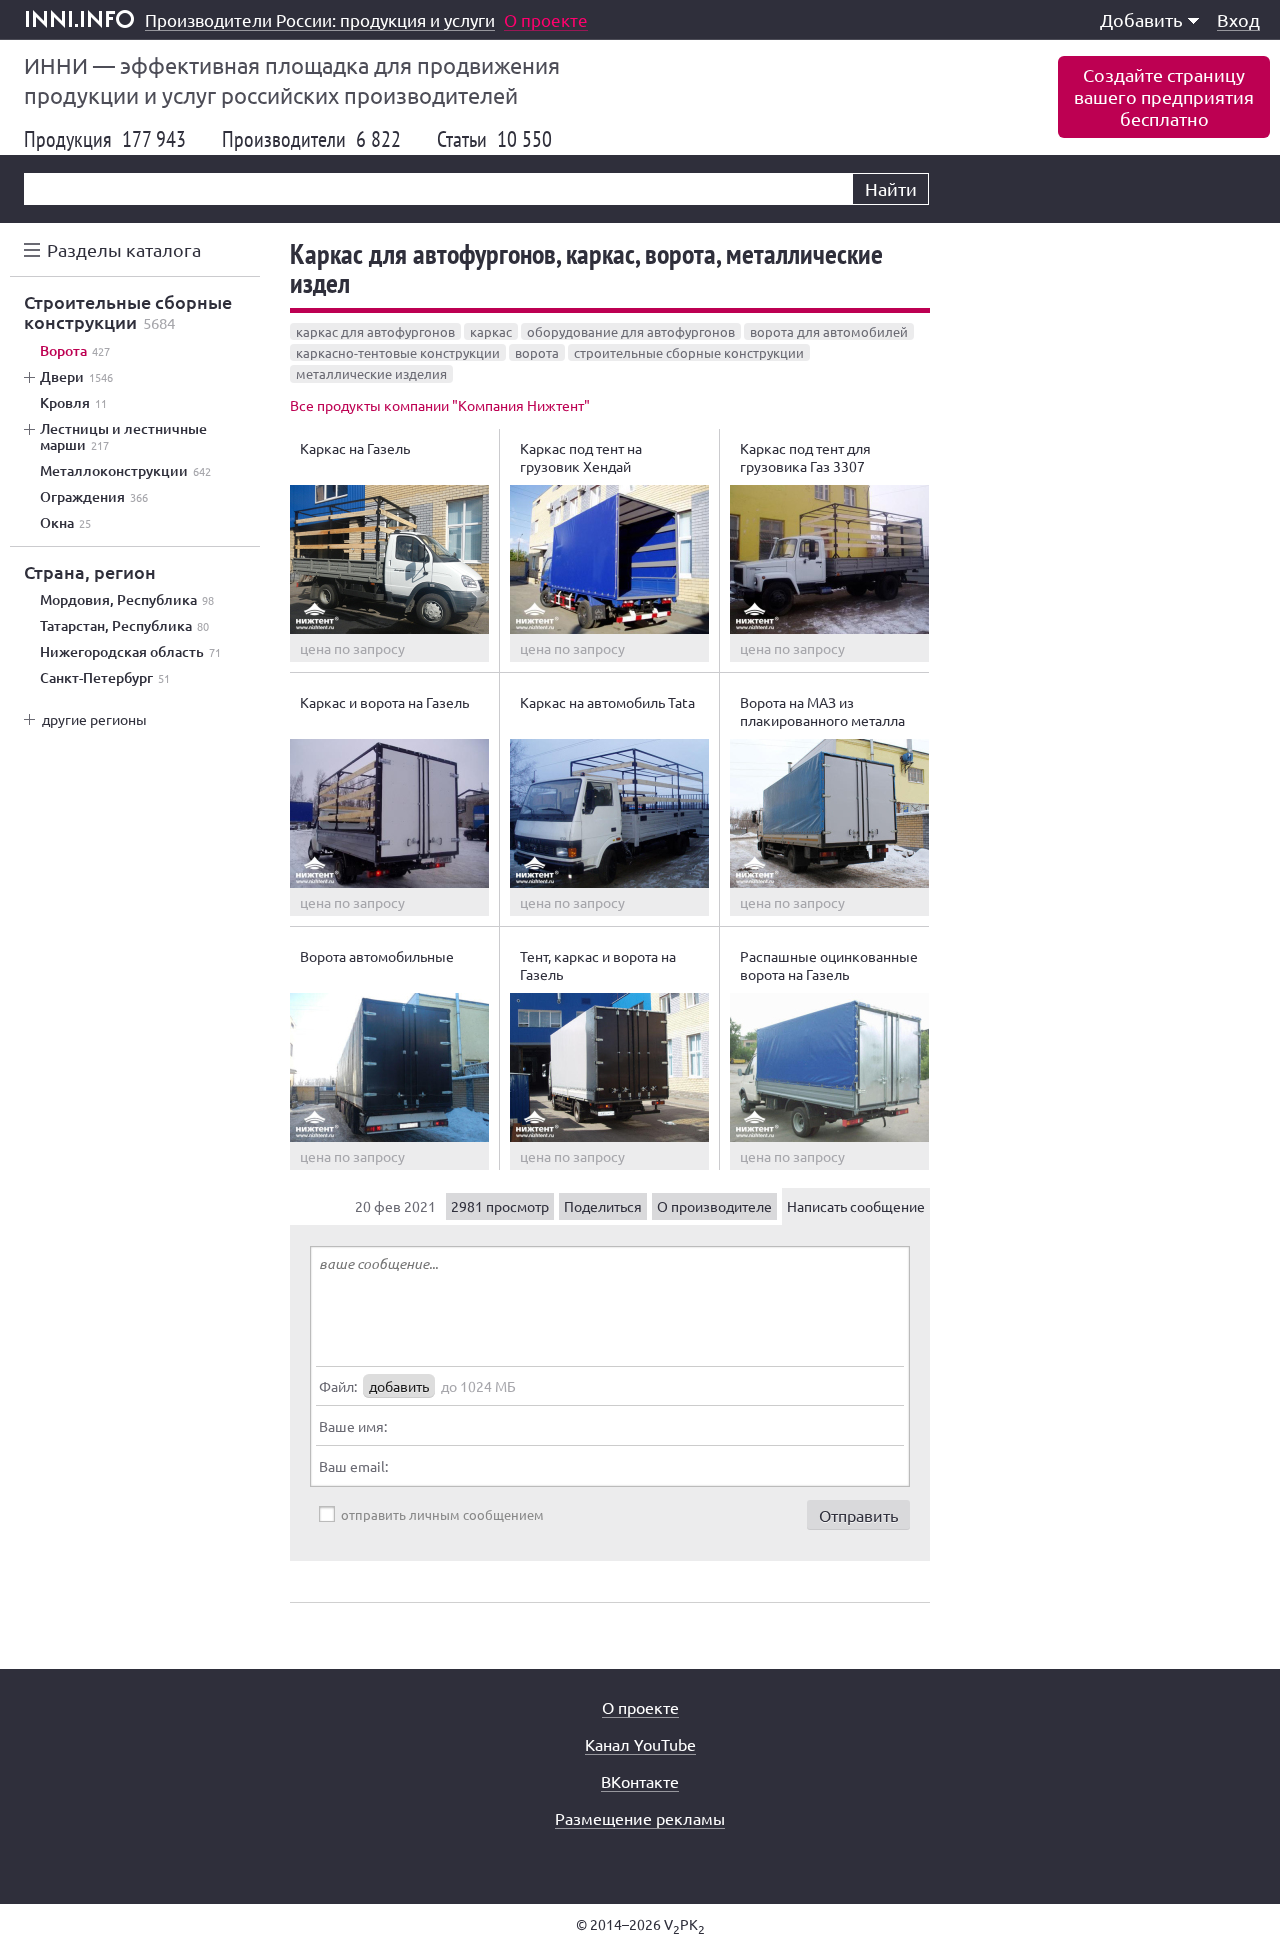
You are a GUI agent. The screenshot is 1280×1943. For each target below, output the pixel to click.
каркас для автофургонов (375, 331)
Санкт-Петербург (105, 678)
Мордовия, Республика (127, 600)
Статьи (494, 139)
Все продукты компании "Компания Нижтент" (440, 405)
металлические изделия (371, 373)
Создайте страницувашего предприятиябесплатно (1164, 96)
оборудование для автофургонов (631, 331)
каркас (491, 331)
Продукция (105, 139)
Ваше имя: (353, 1426)
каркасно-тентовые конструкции (398, 352)
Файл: (338, 1386)
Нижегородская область (130, 652)
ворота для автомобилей (829, 331)
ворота (537, 352)
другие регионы (94, 719)
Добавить (1141, 19)
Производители (311, 139)
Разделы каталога (124, 249)
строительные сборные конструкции (689, 352)
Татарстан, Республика (124, 626)
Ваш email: (353, 1466)
